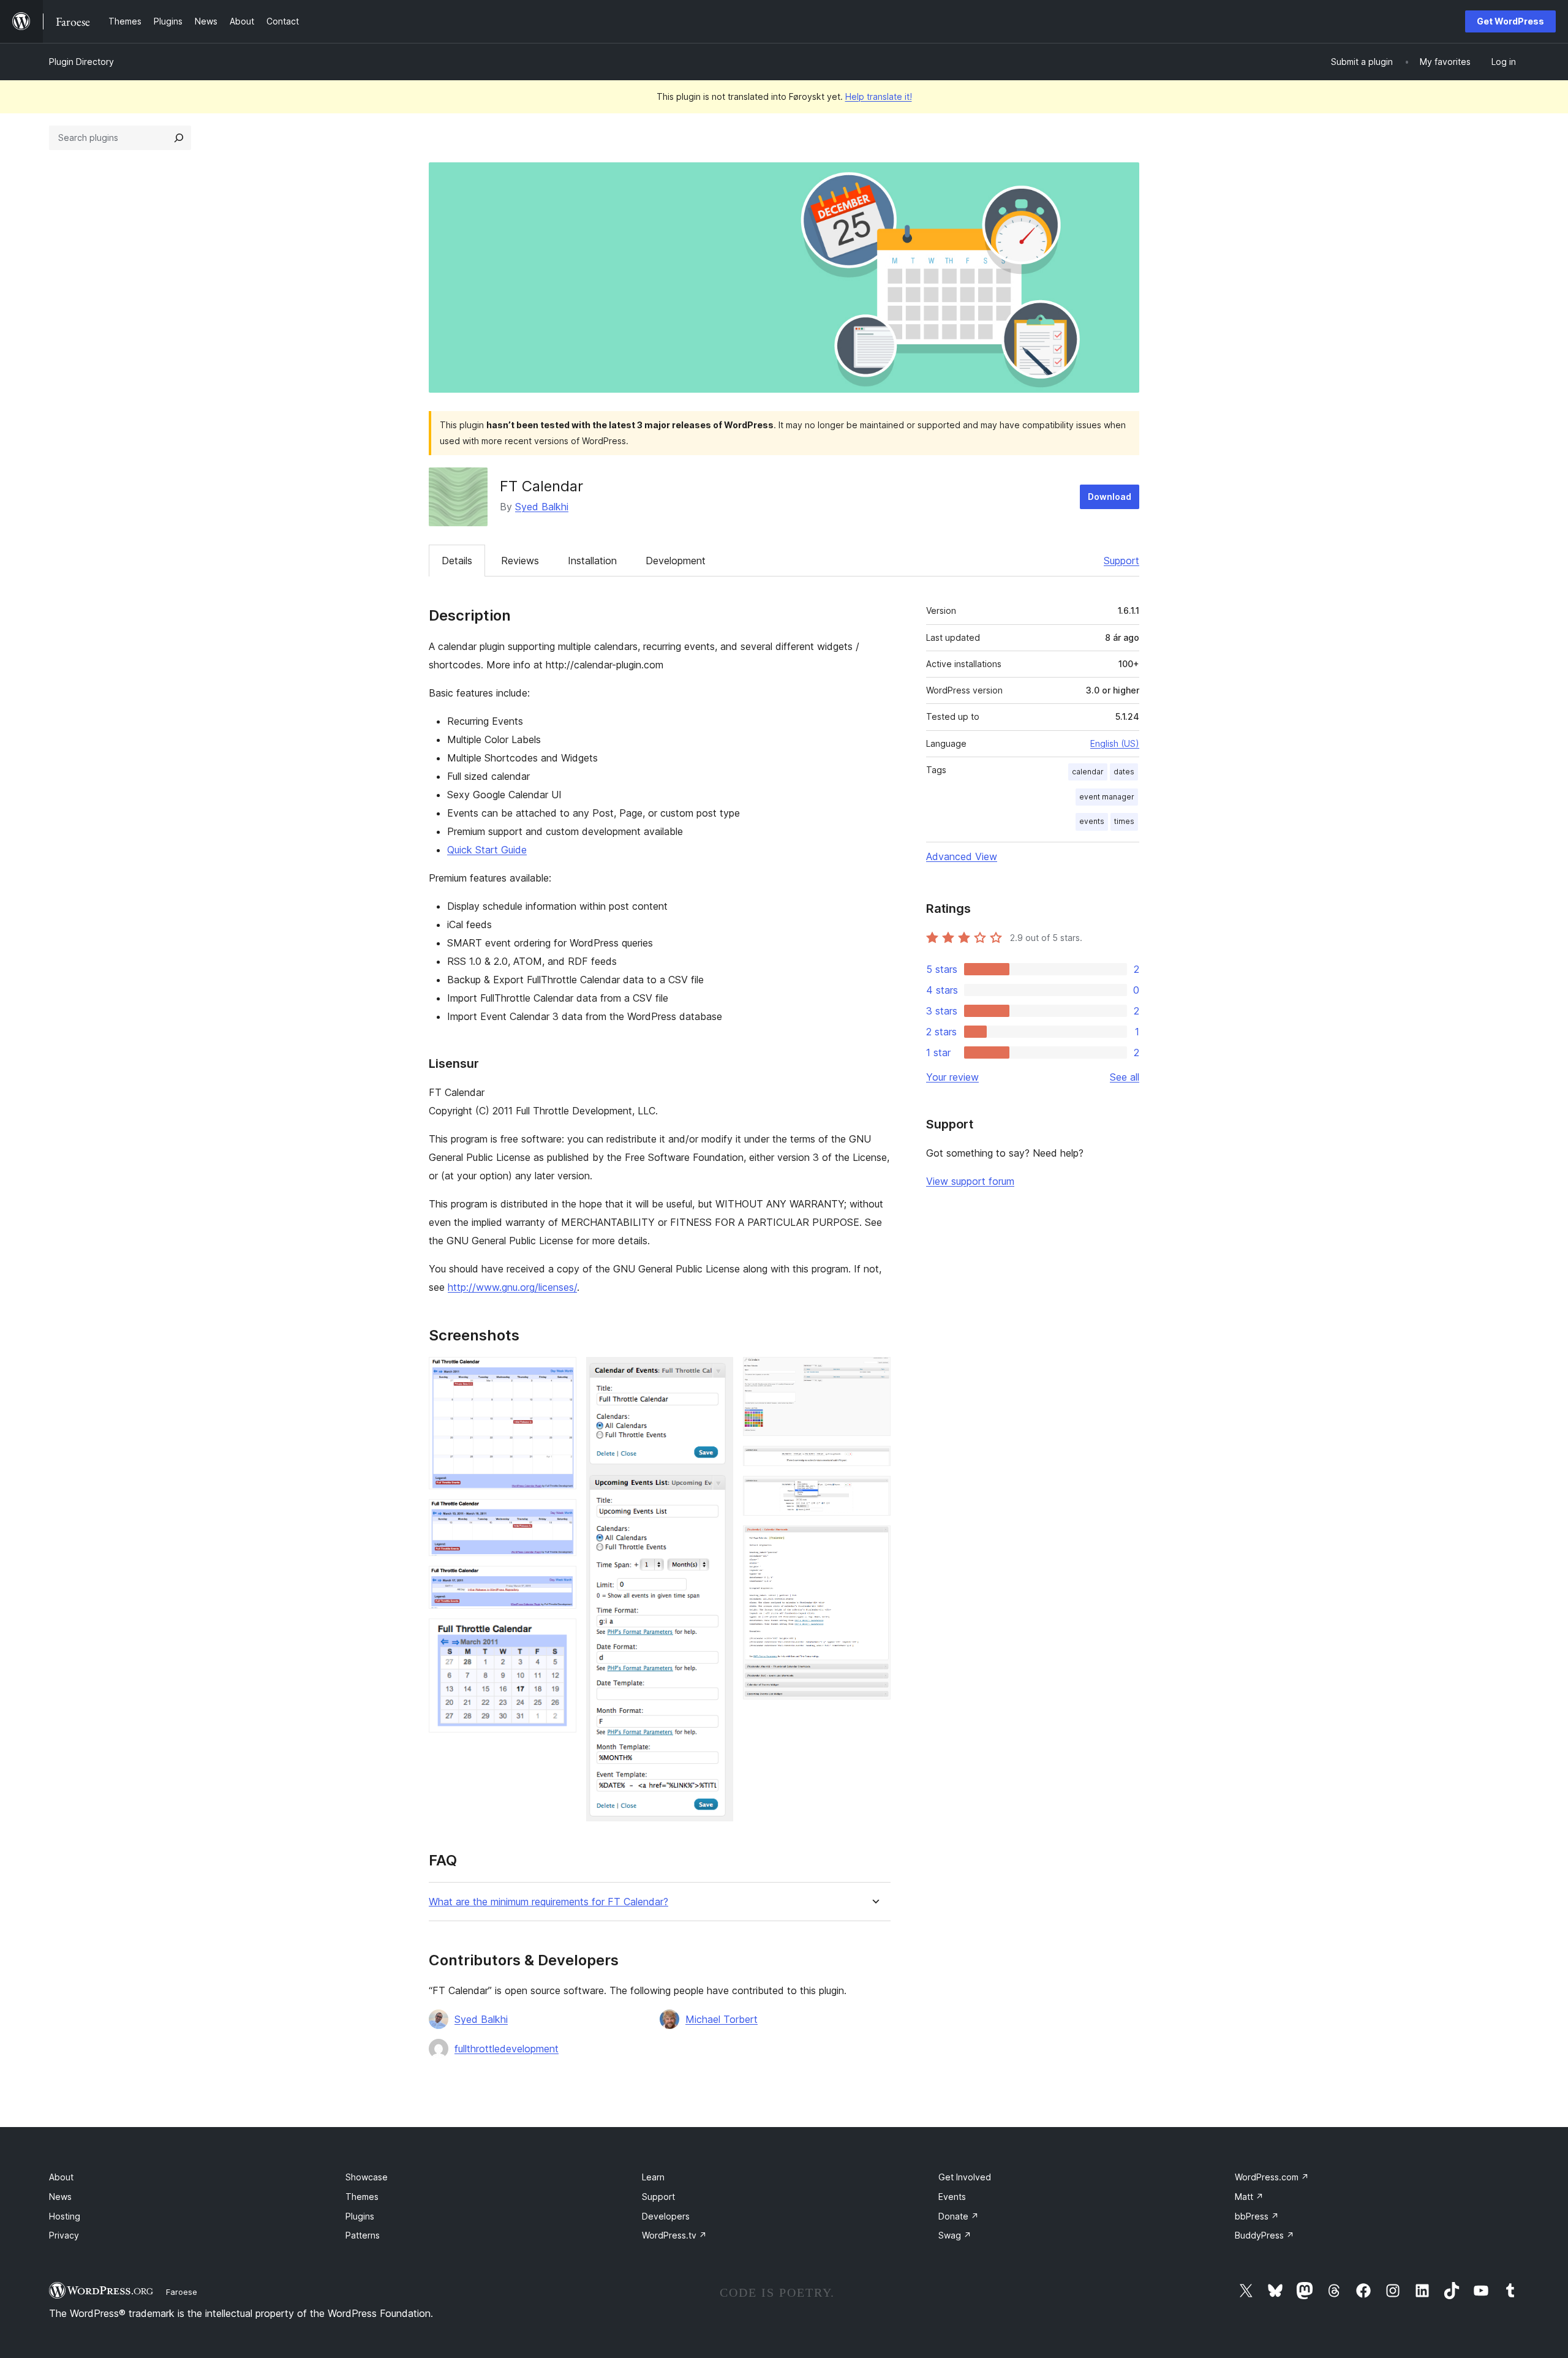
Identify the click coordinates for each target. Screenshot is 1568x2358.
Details (457, 561)
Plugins (360, 2216)
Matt (1249, 2197)
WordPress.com (1272, 2177)
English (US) (1115, 743)
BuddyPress (1265, 2235)
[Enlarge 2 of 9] (560, 1516)
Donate (959, 2216)
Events (952, 2197)
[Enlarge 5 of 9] (717, 1374)
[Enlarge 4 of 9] (560, 1635)
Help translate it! (879, 96)
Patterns (363, 2235)
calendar (1088, 772)
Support (1121, 561)
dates (1124, 772)
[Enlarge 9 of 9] (874, 1542)
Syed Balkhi (542, 507)
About (61, 2177)
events (1092, 821)
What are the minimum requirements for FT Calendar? (548, 1902)
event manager (1107, 797)
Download (1110, 497)
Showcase (367, 2177)
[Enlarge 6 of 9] (874, 1374)
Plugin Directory (81, 62)
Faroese (182, 2292)
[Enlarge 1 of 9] (560, 1374)
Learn (653, 2177)
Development (676, 561)
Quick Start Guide (487, 850)
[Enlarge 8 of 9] (874, 1492)
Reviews (520, 561)
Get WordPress (1510, 21)
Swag (955, 2235)
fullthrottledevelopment (507, 2049)
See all (1125, 1077)
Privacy (64, 2235)
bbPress (1257, 2216)
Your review (952, 1077)
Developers (666, 2216)
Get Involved (965, 2177)
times (1124, 821)
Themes (362, 2197)
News (60, 2197)
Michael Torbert (722, 2019)
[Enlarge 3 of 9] (560, 1582)
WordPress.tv (674, 2235)
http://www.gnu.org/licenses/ (512, 1287)
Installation (592, 561)
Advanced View (962, 856)
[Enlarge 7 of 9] (874, 1462)
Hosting (65, 2216)
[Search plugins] (179, 138)
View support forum (970, 1181)
